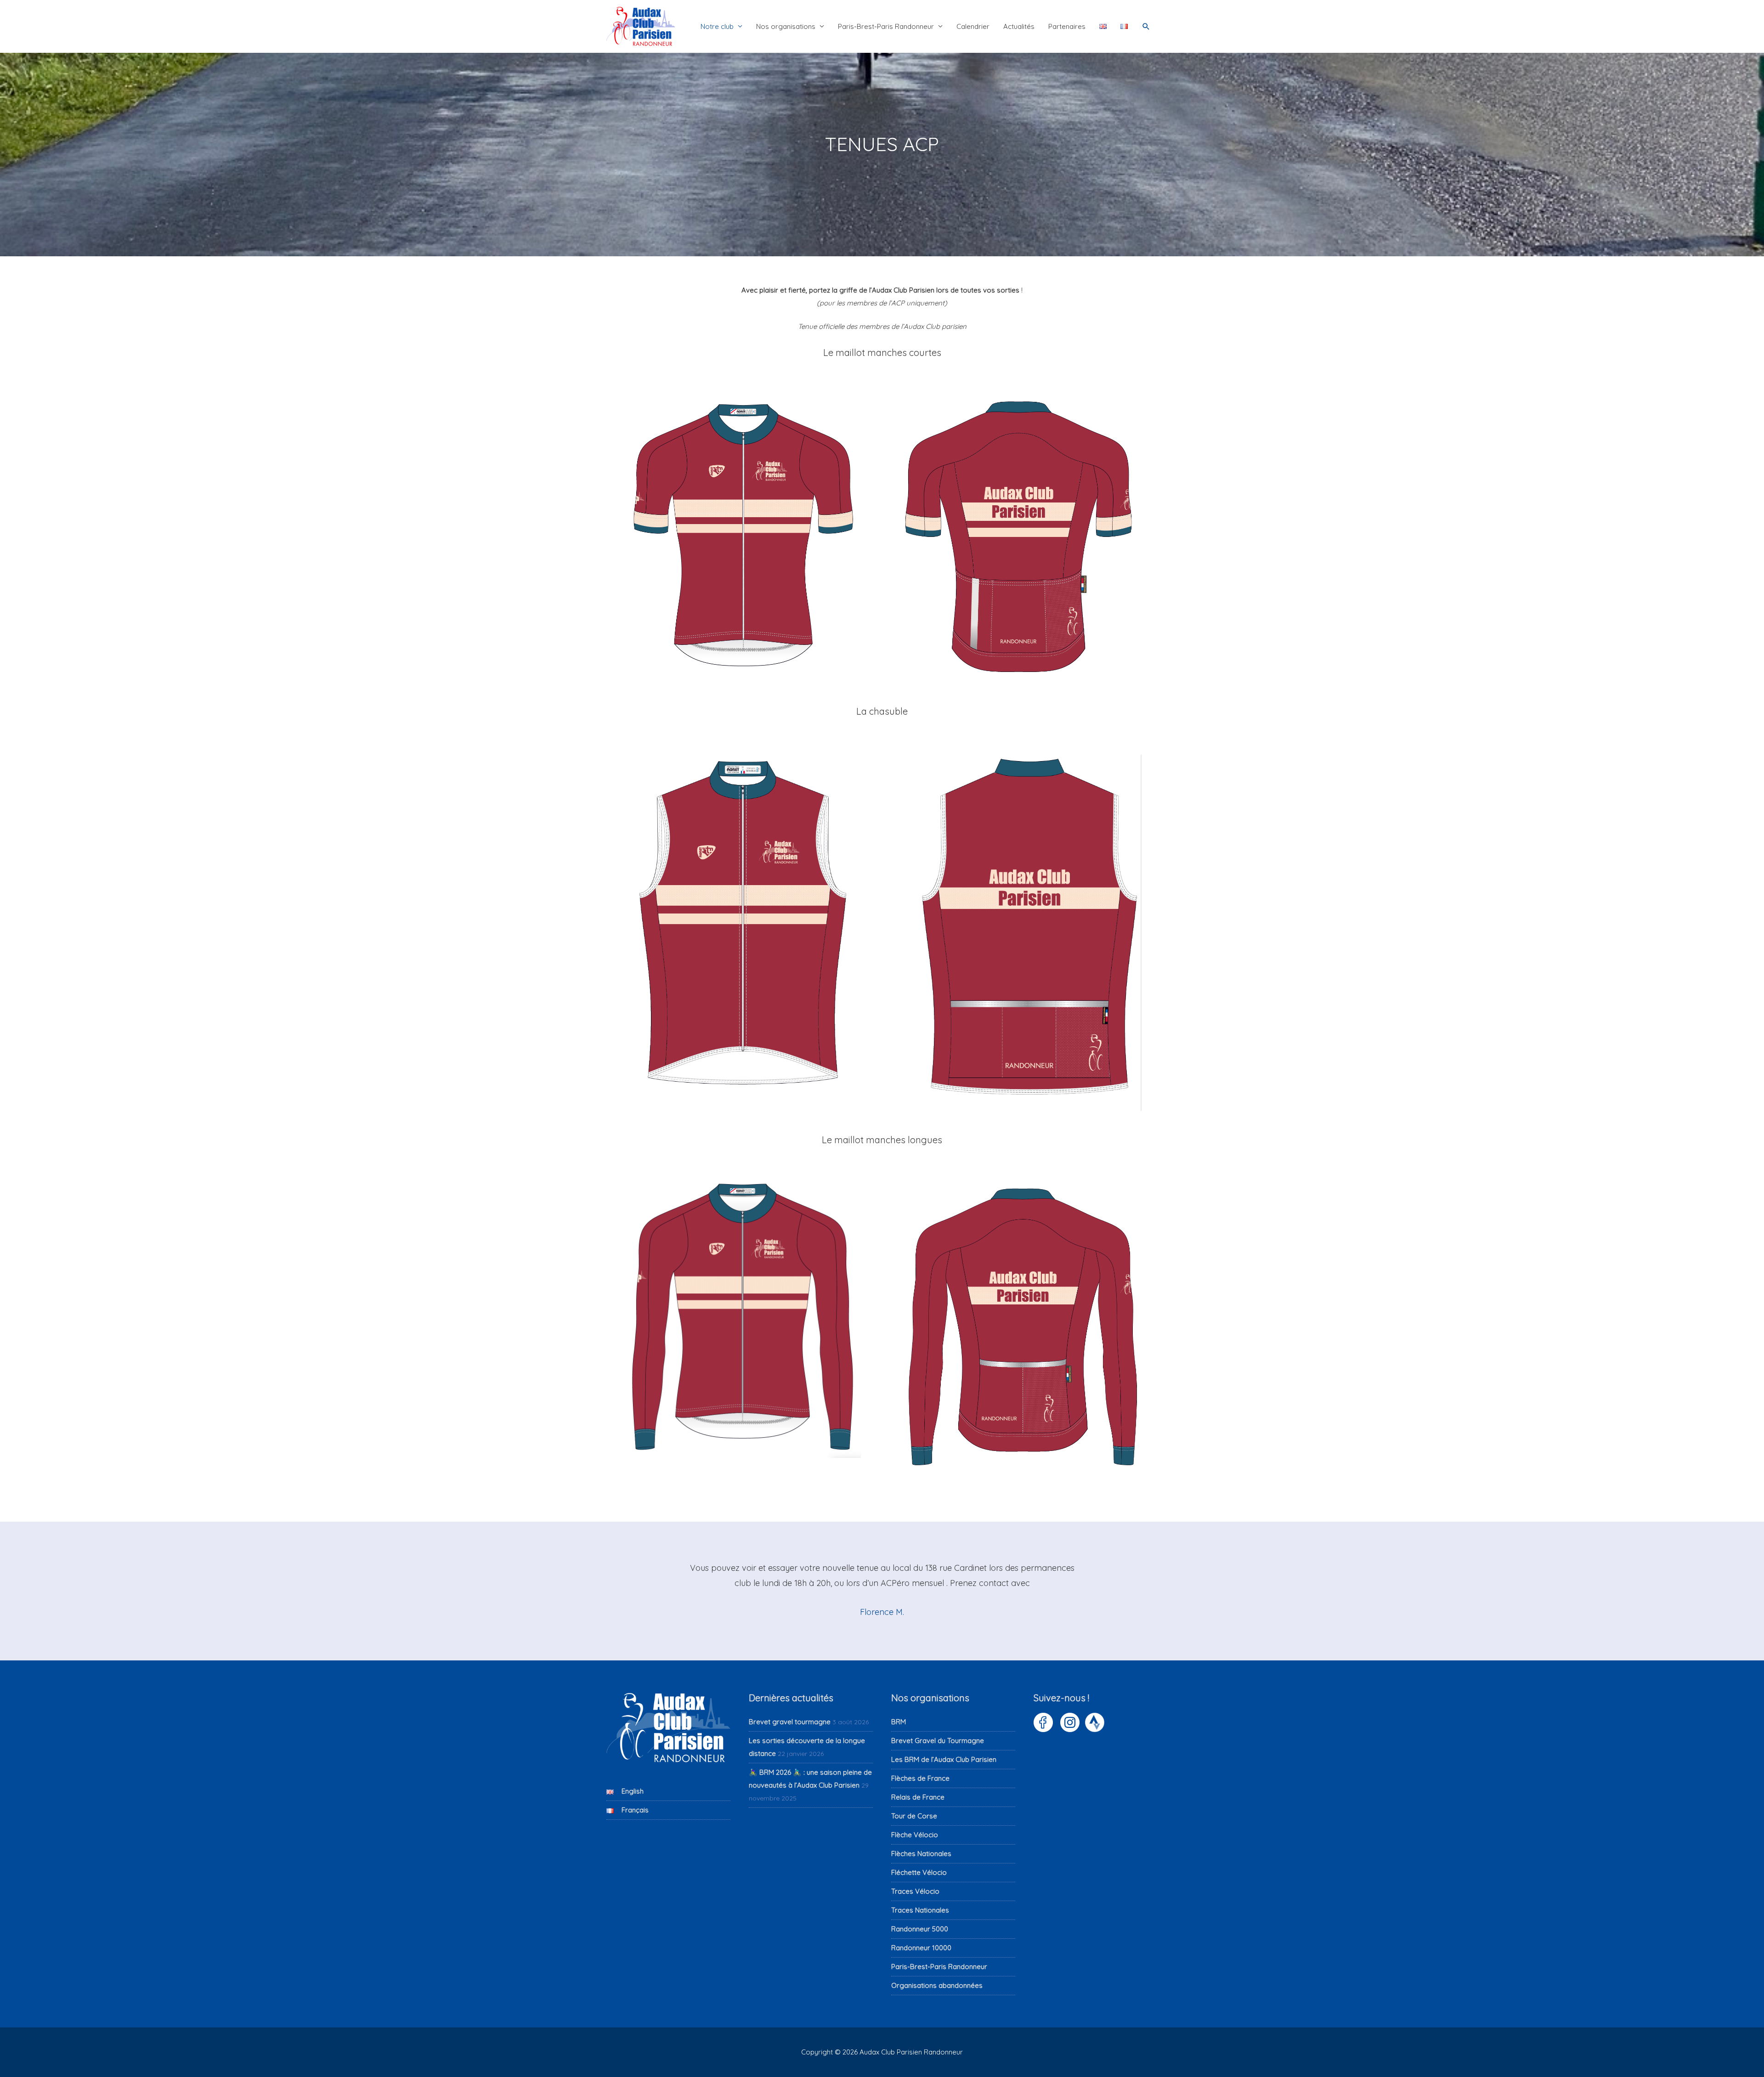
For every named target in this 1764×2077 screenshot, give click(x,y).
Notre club (717, 26)
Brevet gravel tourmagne (790, 1722)
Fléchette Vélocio (919, 1872)
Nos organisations (786, 26)
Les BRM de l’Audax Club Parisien (944, 1759)
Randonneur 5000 (920, 1929)
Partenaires (1067, 26)
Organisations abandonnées (937, 1985)
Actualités (1019, 26)
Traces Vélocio (915, 1891)
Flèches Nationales (921, 1854)
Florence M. (882, 1612)
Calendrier (973, 26)
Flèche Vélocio (915, 1835)
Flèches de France (920, 1778)
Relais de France (918, 1797)
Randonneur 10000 (921, 1948)
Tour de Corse (914, 1816)
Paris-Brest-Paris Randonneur (886, 26)
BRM (899, 1722)
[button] (1146, 27)
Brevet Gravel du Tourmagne (938, 1741)
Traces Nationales (920, 1910)
